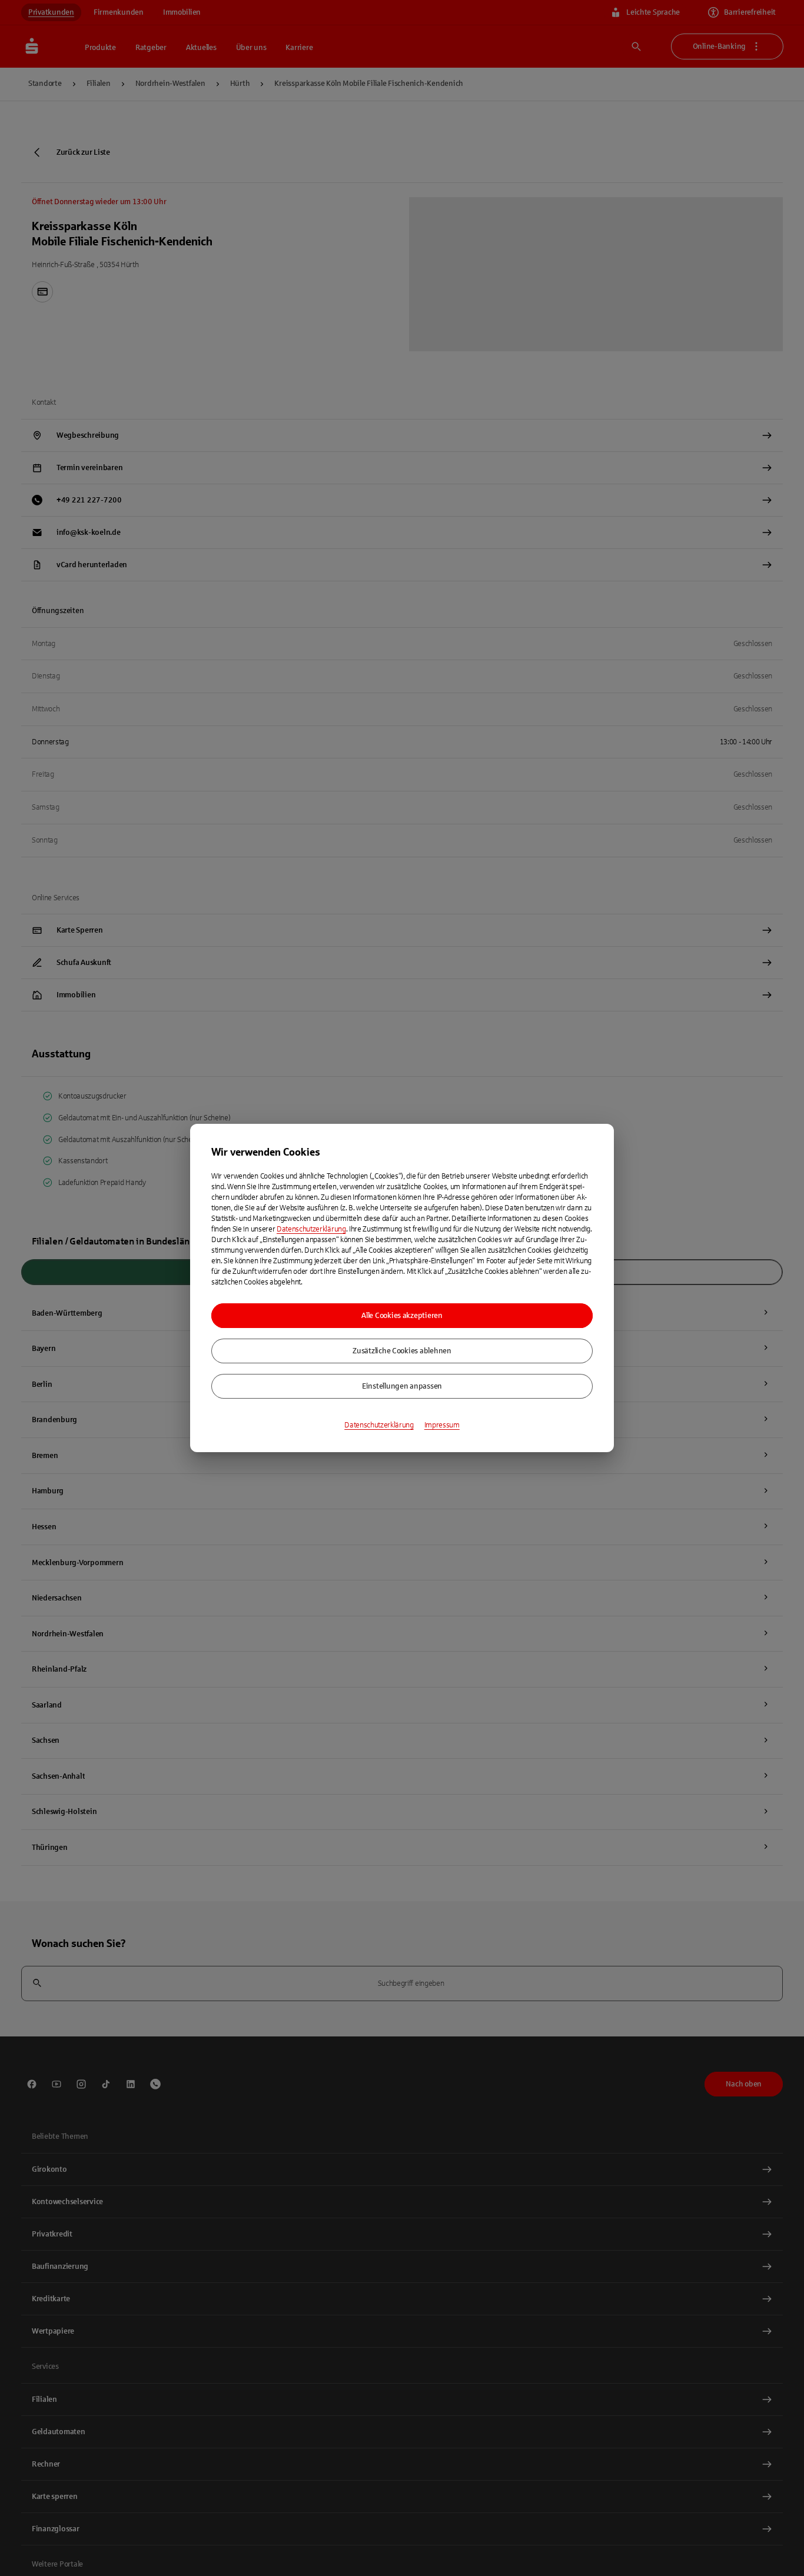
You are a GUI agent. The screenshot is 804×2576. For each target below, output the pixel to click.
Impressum (442, 1425)
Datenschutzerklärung (311, 1229)
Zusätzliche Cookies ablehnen (402, 1351)
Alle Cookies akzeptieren (402, 1316)
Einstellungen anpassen (402, 1386)
